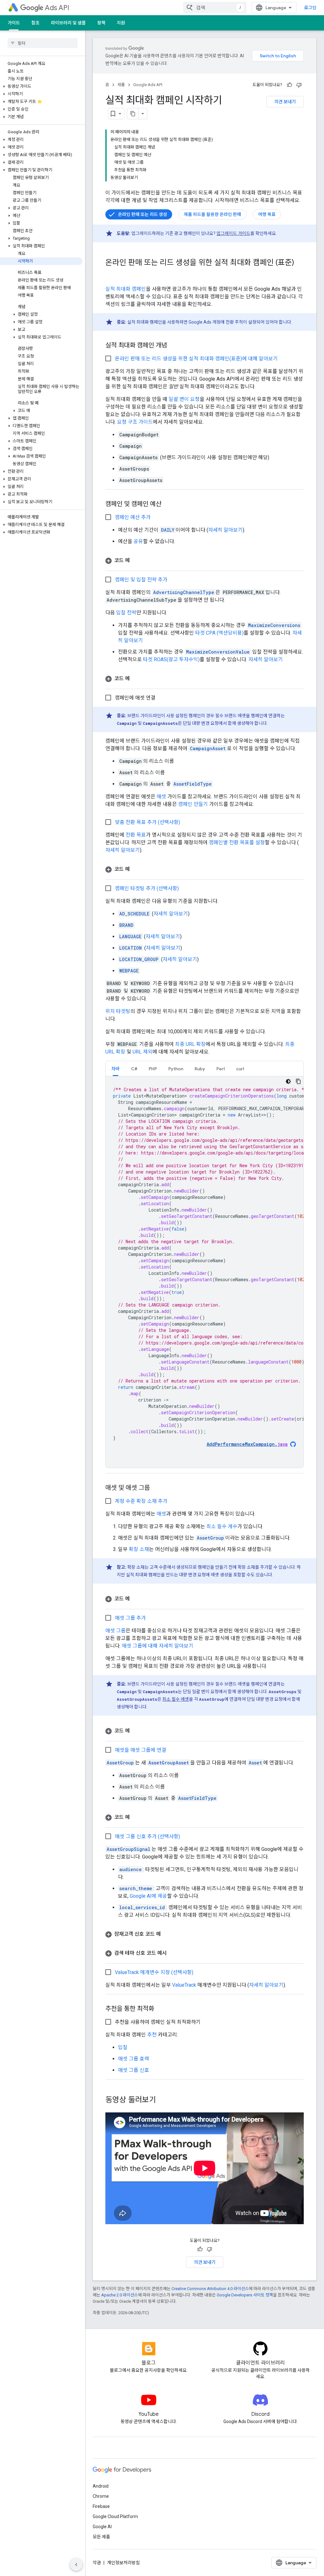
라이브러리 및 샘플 (68, 23)
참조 (35, 23)
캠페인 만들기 (193, 804)
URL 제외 (143, 1052)
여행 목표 (267, 214)
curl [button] (240, 1069)
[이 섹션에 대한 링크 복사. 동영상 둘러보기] (162, 2100)
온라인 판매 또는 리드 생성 (143, 214)
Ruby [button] (200, 1069)
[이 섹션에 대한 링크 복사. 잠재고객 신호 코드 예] (167, 1934)
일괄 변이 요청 (184, 399)
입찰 (123, 2047)
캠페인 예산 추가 (133, 517)
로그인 (310, 8)
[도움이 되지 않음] (299, 85)
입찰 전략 (126, 613)
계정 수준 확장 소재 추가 (141, 1501)
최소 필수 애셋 (176, 1699)
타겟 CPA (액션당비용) (219, 633)
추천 (152, 2035)
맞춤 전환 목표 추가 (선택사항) (147, 822)
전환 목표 (136, 835)
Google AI (102, 2527)
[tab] (115, 1069)
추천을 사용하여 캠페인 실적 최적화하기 (158, 2022)
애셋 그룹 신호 (134, 2070)
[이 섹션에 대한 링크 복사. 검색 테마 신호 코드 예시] (173, 1953)
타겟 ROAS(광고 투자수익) (171, 659)
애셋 (161, 797)
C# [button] (134, 1069)
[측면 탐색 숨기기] (76, 2565)
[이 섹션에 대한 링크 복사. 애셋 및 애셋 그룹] (156, 1488)
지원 (121, 23)
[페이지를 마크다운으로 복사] (133, 114)
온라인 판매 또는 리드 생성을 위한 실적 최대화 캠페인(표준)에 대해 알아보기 (196, 359)
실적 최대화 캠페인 (126, 289)
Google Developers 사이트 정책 (245, 2295)
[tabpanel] (205, 1272)
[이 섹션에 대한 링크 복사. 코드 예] (136, 560)
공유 (138, 541)
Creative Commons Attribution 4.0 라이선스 (210, 2289)
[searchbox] (43, 43)
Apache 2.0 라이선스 (120, 2295)
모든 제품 (101, 2537)
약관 (97, 2563)
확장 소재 (139, 1549)
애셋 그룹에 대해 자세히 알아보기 (158, 1646)
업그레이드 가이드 (233, 233)
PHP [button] (153, 1069)
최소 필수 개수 (222, 1526)
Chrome (101, 2496)
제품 (121, 85)
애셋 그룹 (115, 1631)
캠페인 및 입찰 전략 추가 (141, 580)
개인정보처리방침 (123, 2563)
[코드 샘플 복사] (298, 1081)
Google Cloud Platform (115, 2516)
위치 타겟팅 (118, 1011)
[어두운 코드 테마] (288, 1081)
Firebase (101, 2506)
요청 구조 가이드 (135, 422)
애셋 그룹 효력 (134, 2059)
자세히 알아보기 (225, 530)
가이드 (14, 23)
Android (101, 2486)
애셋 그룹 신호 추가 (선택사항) (147, 1836)
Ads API (57, 8)
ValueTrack (184, 1985)
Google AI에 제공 (148, 1896)
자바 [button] (115, 1069)
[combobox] (215, 8)
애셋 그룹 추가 (130, 1618)
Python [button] (176, 1069)
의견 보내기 (285, 102)
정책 (101, 23)
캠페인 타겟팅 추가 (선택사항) (147, 888)
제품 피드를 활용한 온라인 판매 (212, 214)
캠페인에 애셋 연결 (135, 698)
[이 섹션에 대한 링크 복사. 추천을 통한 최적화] (160, 2009)
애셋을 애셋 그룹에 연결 (140, 1750)
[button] (41, 86)
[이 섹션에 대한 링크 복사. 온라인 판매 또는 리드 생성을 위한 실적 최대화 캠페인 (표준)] (112, 273)
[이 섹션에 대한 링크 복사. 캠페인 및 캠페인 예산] (168, 504)
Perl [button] (221, 1069)
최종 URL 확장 (190, 1044)
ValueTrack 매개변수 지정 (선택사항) (154, 1972)
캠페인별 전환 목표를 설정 (237, 842)
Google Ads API (148, 85)
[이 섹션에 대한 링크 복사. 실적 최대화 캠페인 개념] (173, 346)
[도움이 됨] (290, 85)
